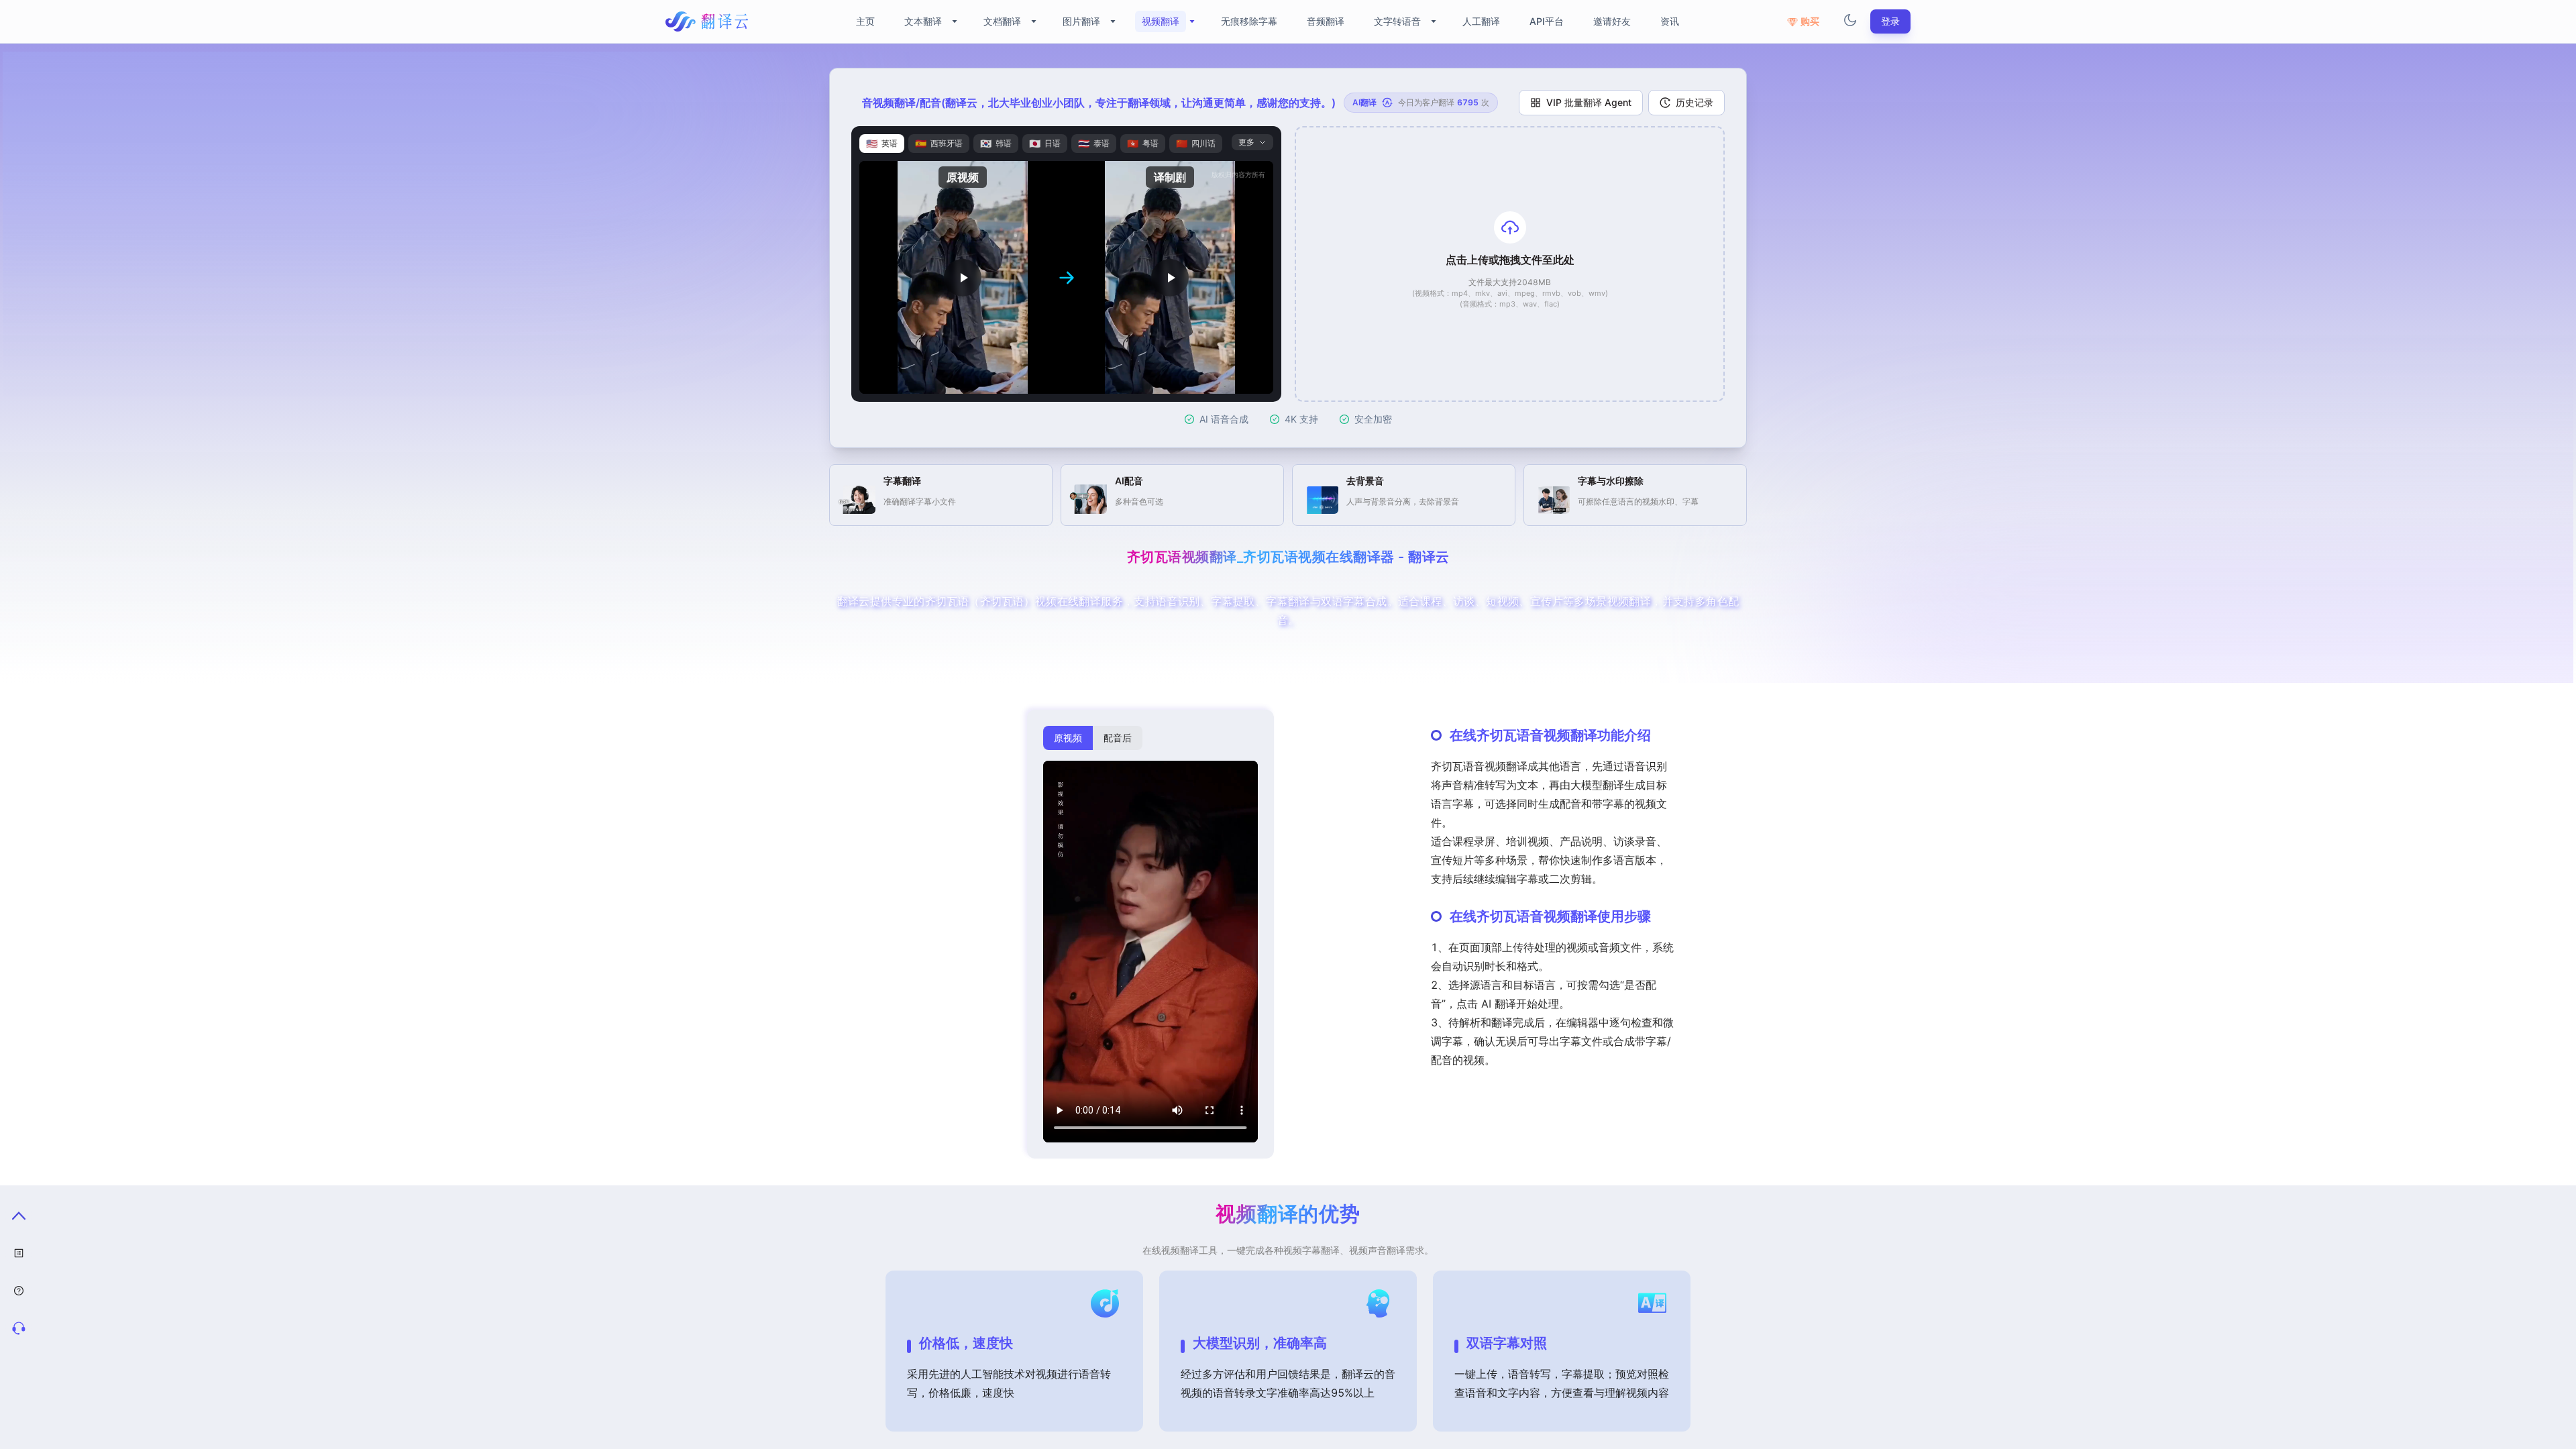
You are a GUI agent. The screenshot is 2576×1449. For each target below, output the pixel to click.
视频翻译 (1161, 21)
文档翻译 (1002, 21)
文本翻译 (923, 21)
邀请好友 (1612, 21)
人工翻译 (1481, 21)
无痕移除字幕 (1249, 21)
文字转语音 (1397, 21)
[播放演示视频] (963, 277)
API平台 (1547, 21)
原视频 (1068, 738)
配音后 (1118, 738)
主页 (865, 21)
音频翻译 (1326, 21)
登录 (1890, 21)
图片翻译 (1081, 21)
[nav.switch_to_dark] (1850, 21)
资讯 (1670, 21)
